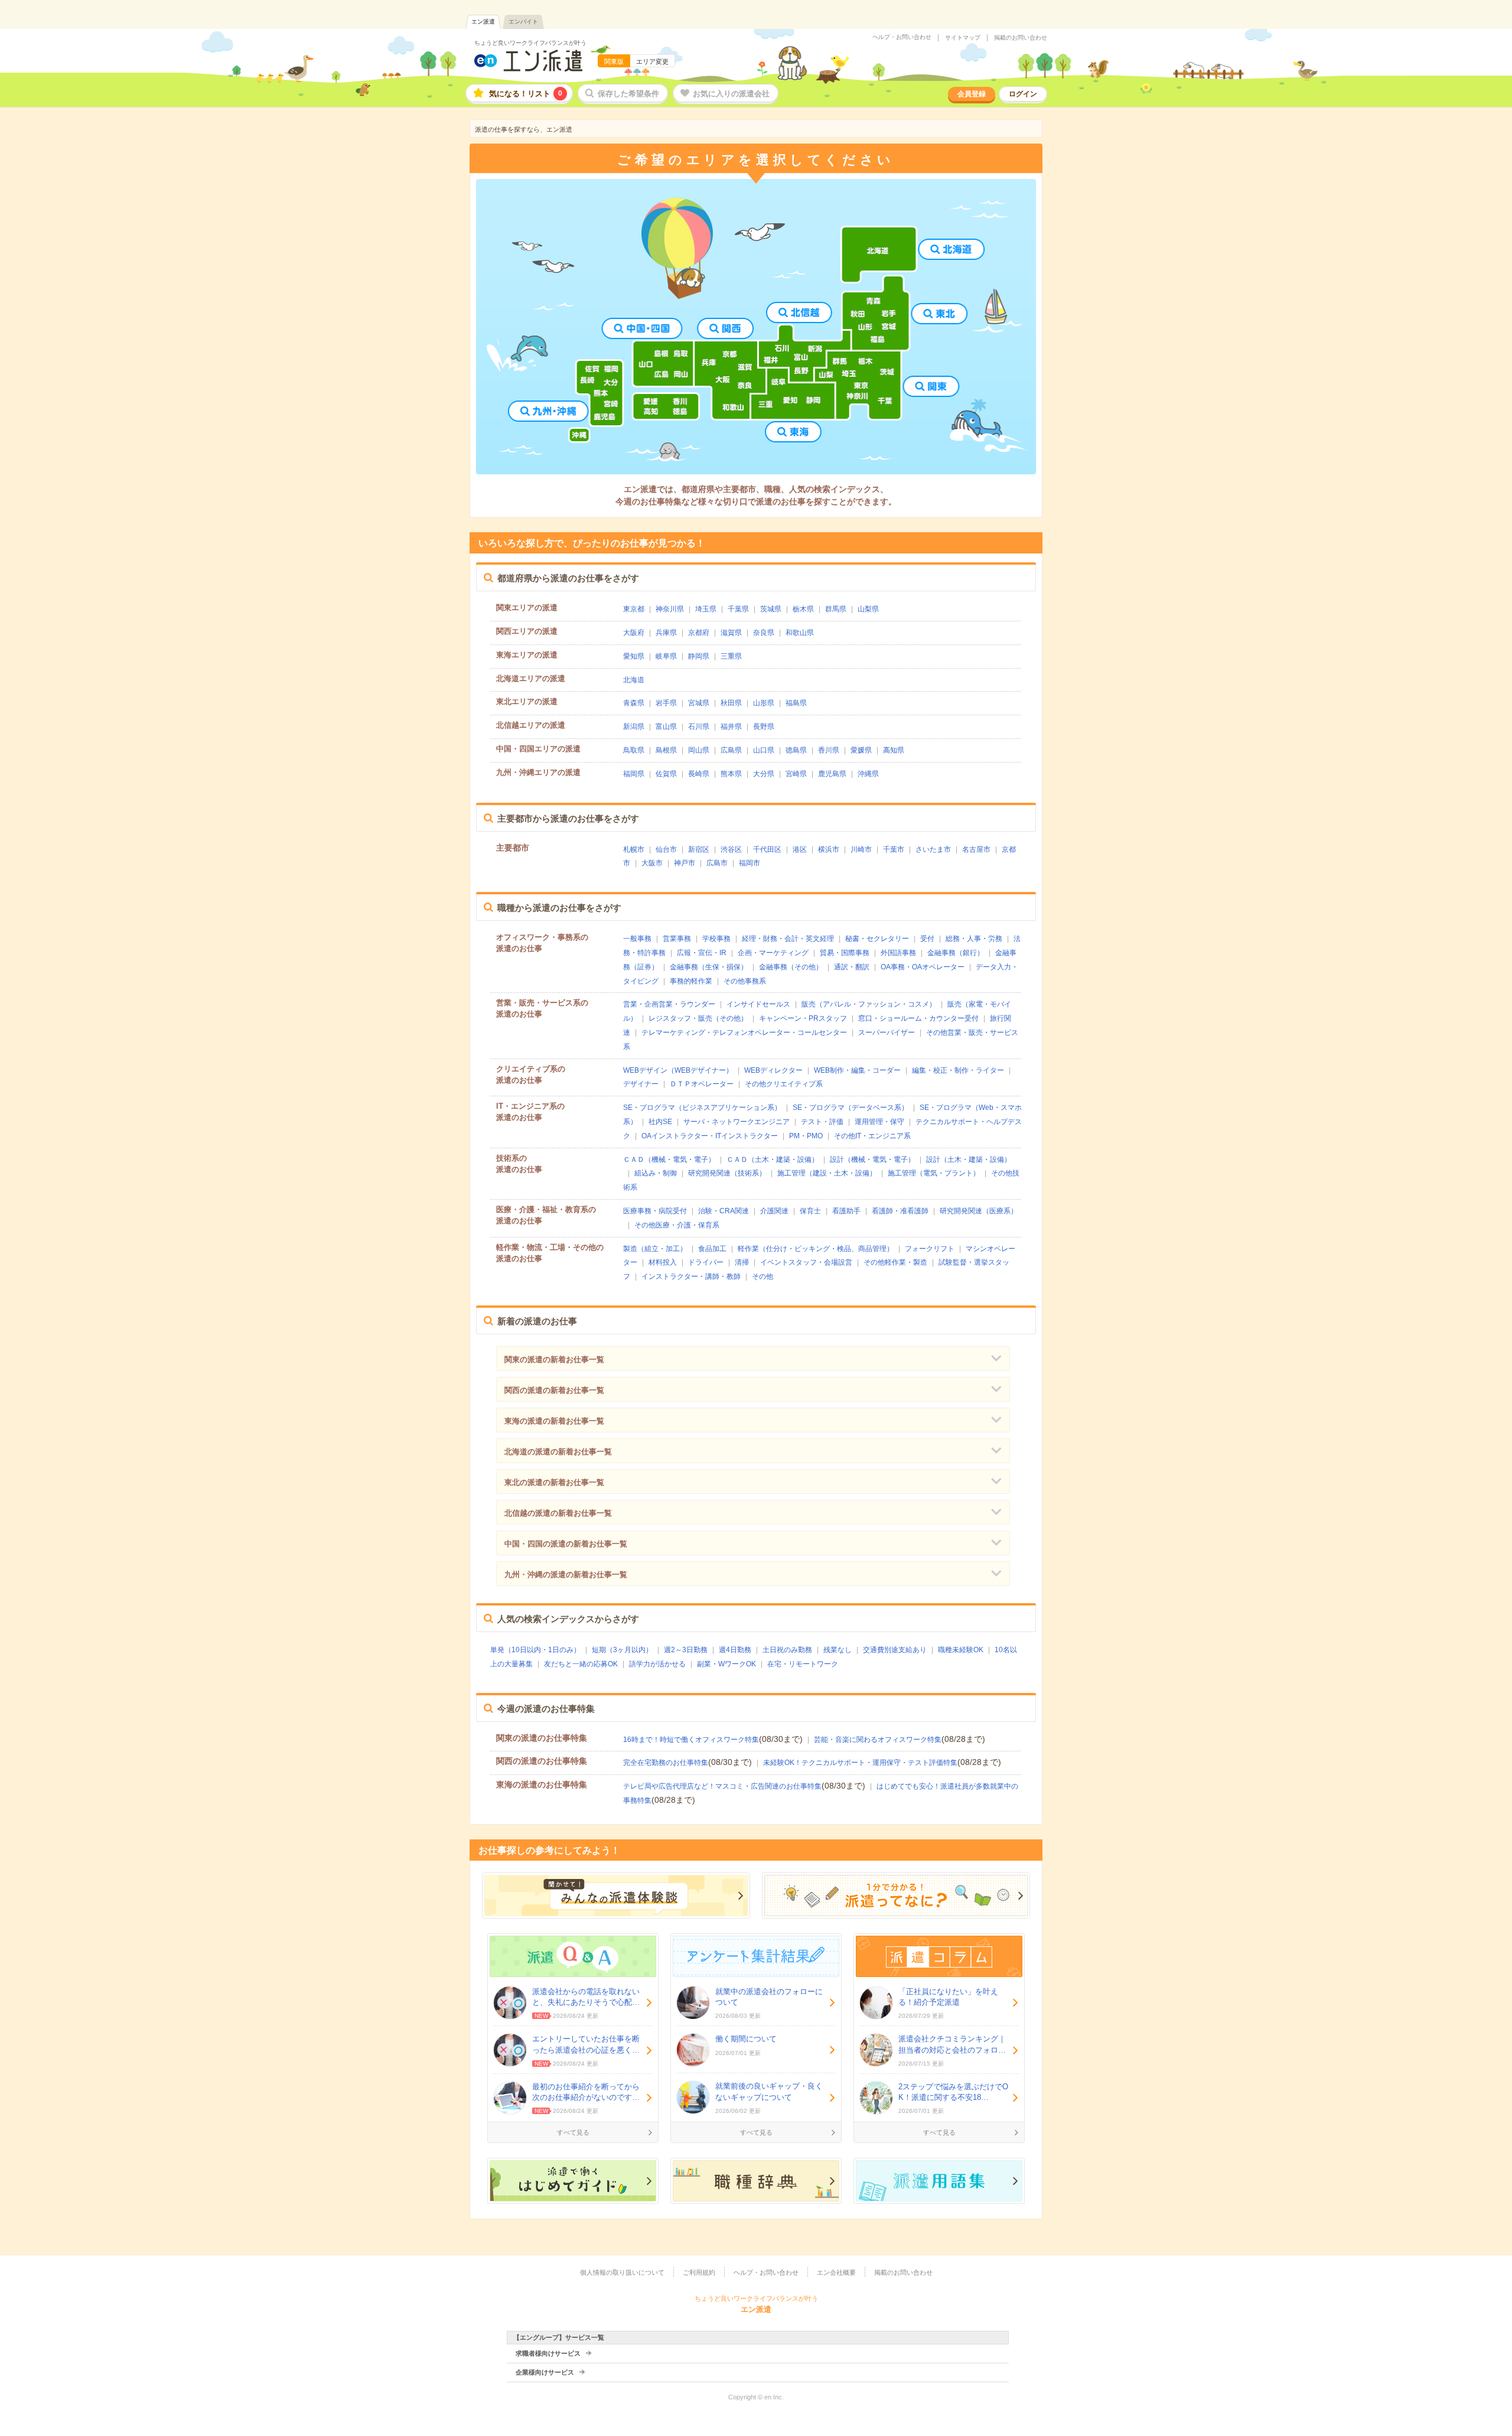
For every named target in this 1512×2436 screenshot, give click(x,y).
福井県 (731, 727)
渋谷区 (731, 849)
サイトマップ (963, 38)
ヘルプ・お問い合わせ (902, 37)
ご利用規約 (699, 2272)
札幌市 (634, 849)
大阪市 (652, 863)
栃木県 (803, 609)
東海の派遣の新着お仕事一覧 (554, 1421)
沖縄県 (868, 774)
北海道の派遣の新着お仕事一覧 (558, 1452)
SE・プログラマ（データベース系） (850, 1108)
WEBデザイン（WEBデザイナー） (678, 1070)
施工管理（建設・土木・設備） (827, 1173)
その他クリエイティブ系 (784, 1084)
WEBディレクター (773, 1070)
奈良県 (764, 633)
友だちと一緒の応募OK (581, 1664)
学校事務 (716, 939)
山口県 (764, 750)
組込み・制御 (656, 1173)
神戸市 (685, 863)
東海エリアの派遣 (527, 655)
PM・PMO (806, 1136)
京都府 (699, 633)
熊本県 (731, 774)
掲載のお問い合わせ (1021, 38)
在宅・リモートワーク (803, 1664)
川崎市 (861, 849)
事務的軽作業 (691, 981)
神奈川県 (670, 609)
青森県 (634, 703)
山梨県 (868, 609)
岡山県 (699, 750)
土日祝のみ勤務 (787, 1650)
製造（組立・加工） (655, 1249)
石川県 (699, 727)
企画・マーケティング (773, 953)
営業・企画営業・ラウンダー (669, 1004)
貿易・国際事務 (845, 953)
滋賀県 (731, 633)
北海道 (634, 680)
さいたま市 (933, 849)
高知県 (894, 750)
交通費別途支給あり (895, 1650)
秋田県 (731, 703)
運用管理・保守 (879, 1122)
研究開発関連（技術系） (727, 1173)
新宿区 (699, 849)
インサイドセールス (758, 1004)
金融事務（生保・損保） (709, 967)
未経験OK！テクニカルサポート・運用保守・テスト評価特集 (860, 1763)
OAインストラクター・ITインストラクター (710, 1136)
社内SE (660, 1122)
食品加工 (712, 1249)
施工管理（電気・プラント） (934, 1173)
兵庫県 (666, 633)
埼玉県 (706, 609)
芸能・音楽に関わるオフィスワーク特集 (878, 1740)
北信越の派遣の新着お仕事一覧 (558, 1513)
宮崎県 (796, 774)
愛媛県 (861, 750)
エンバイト (523, 22)
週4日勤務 (735, 1650)
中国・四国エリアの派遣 (538, 749)
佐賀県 (666, 774)
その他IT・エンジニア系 (872, 1136)
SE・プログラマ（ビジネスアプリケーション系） (702, 1108)
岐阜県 (666, 656)
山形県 (764, 703)
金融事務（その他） (791, 967)
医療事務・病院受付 (655, 1211)
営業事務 (677, 939)
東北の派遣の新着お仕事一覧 (554, 1482)
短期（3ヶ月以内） (622, 1650)
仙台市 (666, 849)
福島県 (796, 703)
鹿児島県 (832, 774)
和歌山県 (800, 633)
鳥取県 (634, 750)
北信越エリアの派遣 (531, 725)
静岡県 (699, 656)
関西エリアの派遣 (527, 631)
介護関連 (774, 1211)
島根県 (666, 750)
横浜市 (829, 849)
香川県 (829, 750)
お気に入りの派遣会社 (731, 94)
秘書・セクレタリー (877, 939)
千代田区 (767, 849)
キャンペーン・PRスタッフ (803, 1018)
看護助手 (846, 1211)
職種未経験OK (961, 1650)
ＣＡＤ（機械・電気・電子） (669, 1160)
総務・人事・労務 (974, 939)
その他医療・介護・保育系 (677, 1225)
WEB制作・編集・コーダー (857, 1070)
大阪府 (634, 633)
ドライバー (706, 1262)
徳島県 (796, 750)
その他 (762, 1276)
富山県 (666, 727)
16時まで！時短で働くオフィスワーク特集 (691, 1740)
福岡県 (634, 774)
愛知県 (634, 656)
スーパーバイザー (887, 1033)
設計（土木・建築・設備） (969, 1160)
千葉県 (738, 609)
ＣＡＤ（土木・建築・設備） (773, 1160)
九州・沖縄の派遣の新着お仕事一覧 (566, 1574)
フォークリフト (930, 1249)
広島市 (717, 863)
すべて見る (573, 2132)
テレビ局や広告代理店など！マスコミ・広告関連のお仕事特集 (722, 1786)
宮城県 (699, 703)
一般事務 (637, 939)
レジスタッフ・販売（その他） (698, 1018)
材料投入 (663, 1262)
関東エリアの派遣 (527, 608)
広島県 (731, 750)
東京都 (634, 609)
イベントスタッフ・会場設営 (806, 1262)
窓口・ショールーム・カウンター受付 (918, 1018)
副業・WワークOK (726, 1664)
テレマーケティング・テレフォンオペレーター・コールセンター (744, 1033)
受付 (927, 939)
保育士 (810, 1211)
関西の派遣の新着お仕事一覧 (554, 1390)
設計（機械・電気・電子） (872, 1160)
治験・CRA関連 (724, 1211)
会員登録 (972, 94)
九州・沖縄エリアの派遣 (538, 772)
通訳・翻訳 (852, 967)
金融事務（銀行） (956, 953)
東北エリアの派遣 (527, 701)
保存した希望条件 (628, 94)
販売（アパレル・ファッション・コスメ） (869, 1004)
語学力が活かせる (657, 1664)
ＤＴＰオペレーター (702, 1084)
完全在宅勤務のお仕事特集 (666, 1763)
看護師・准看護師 (900, 1211)
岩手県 (666, 703)
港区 (800, 849)
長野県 (764, 727)
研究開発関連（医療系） (979, 1211)
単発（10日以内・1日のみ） (535, 1650)
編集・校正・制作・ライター (958, 1070)
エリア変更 (652, 61)
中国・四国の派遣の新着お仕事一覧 (566, 1544)
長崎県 (699, 774)
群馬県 (836, 609)
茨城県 (771, 609)
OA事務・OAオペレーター (923, 967)
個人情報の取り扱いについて (622, 2272)
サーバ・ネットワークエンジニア (737, 1122)
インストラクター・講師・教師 (691, 1276)
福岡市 (750, 863)
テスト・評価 (822, 1122)
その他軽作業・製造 (895, 1262)
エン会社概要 (836, 2272)
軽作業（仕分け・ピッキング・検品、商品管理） (816, 1249)
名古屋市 (976, 849)
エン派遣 (483, 22)
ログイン (1023, 94)
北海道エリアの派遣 (531, 678)
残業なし (838, 1650)
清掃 (742, 1262)
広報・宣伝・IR (702, 953)
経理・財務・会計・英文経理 (788, 939)
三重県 (731, 656)
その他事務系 (745, 981)
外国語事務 (898, 953)
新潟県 (634, 727)
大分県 (764, 774)
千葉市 (894, 849)
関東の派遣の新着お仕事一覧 (554, 1359)
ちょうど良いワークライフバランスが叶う (530, 43)
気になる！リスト (526, 94)
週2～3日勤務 (686, 1650)
